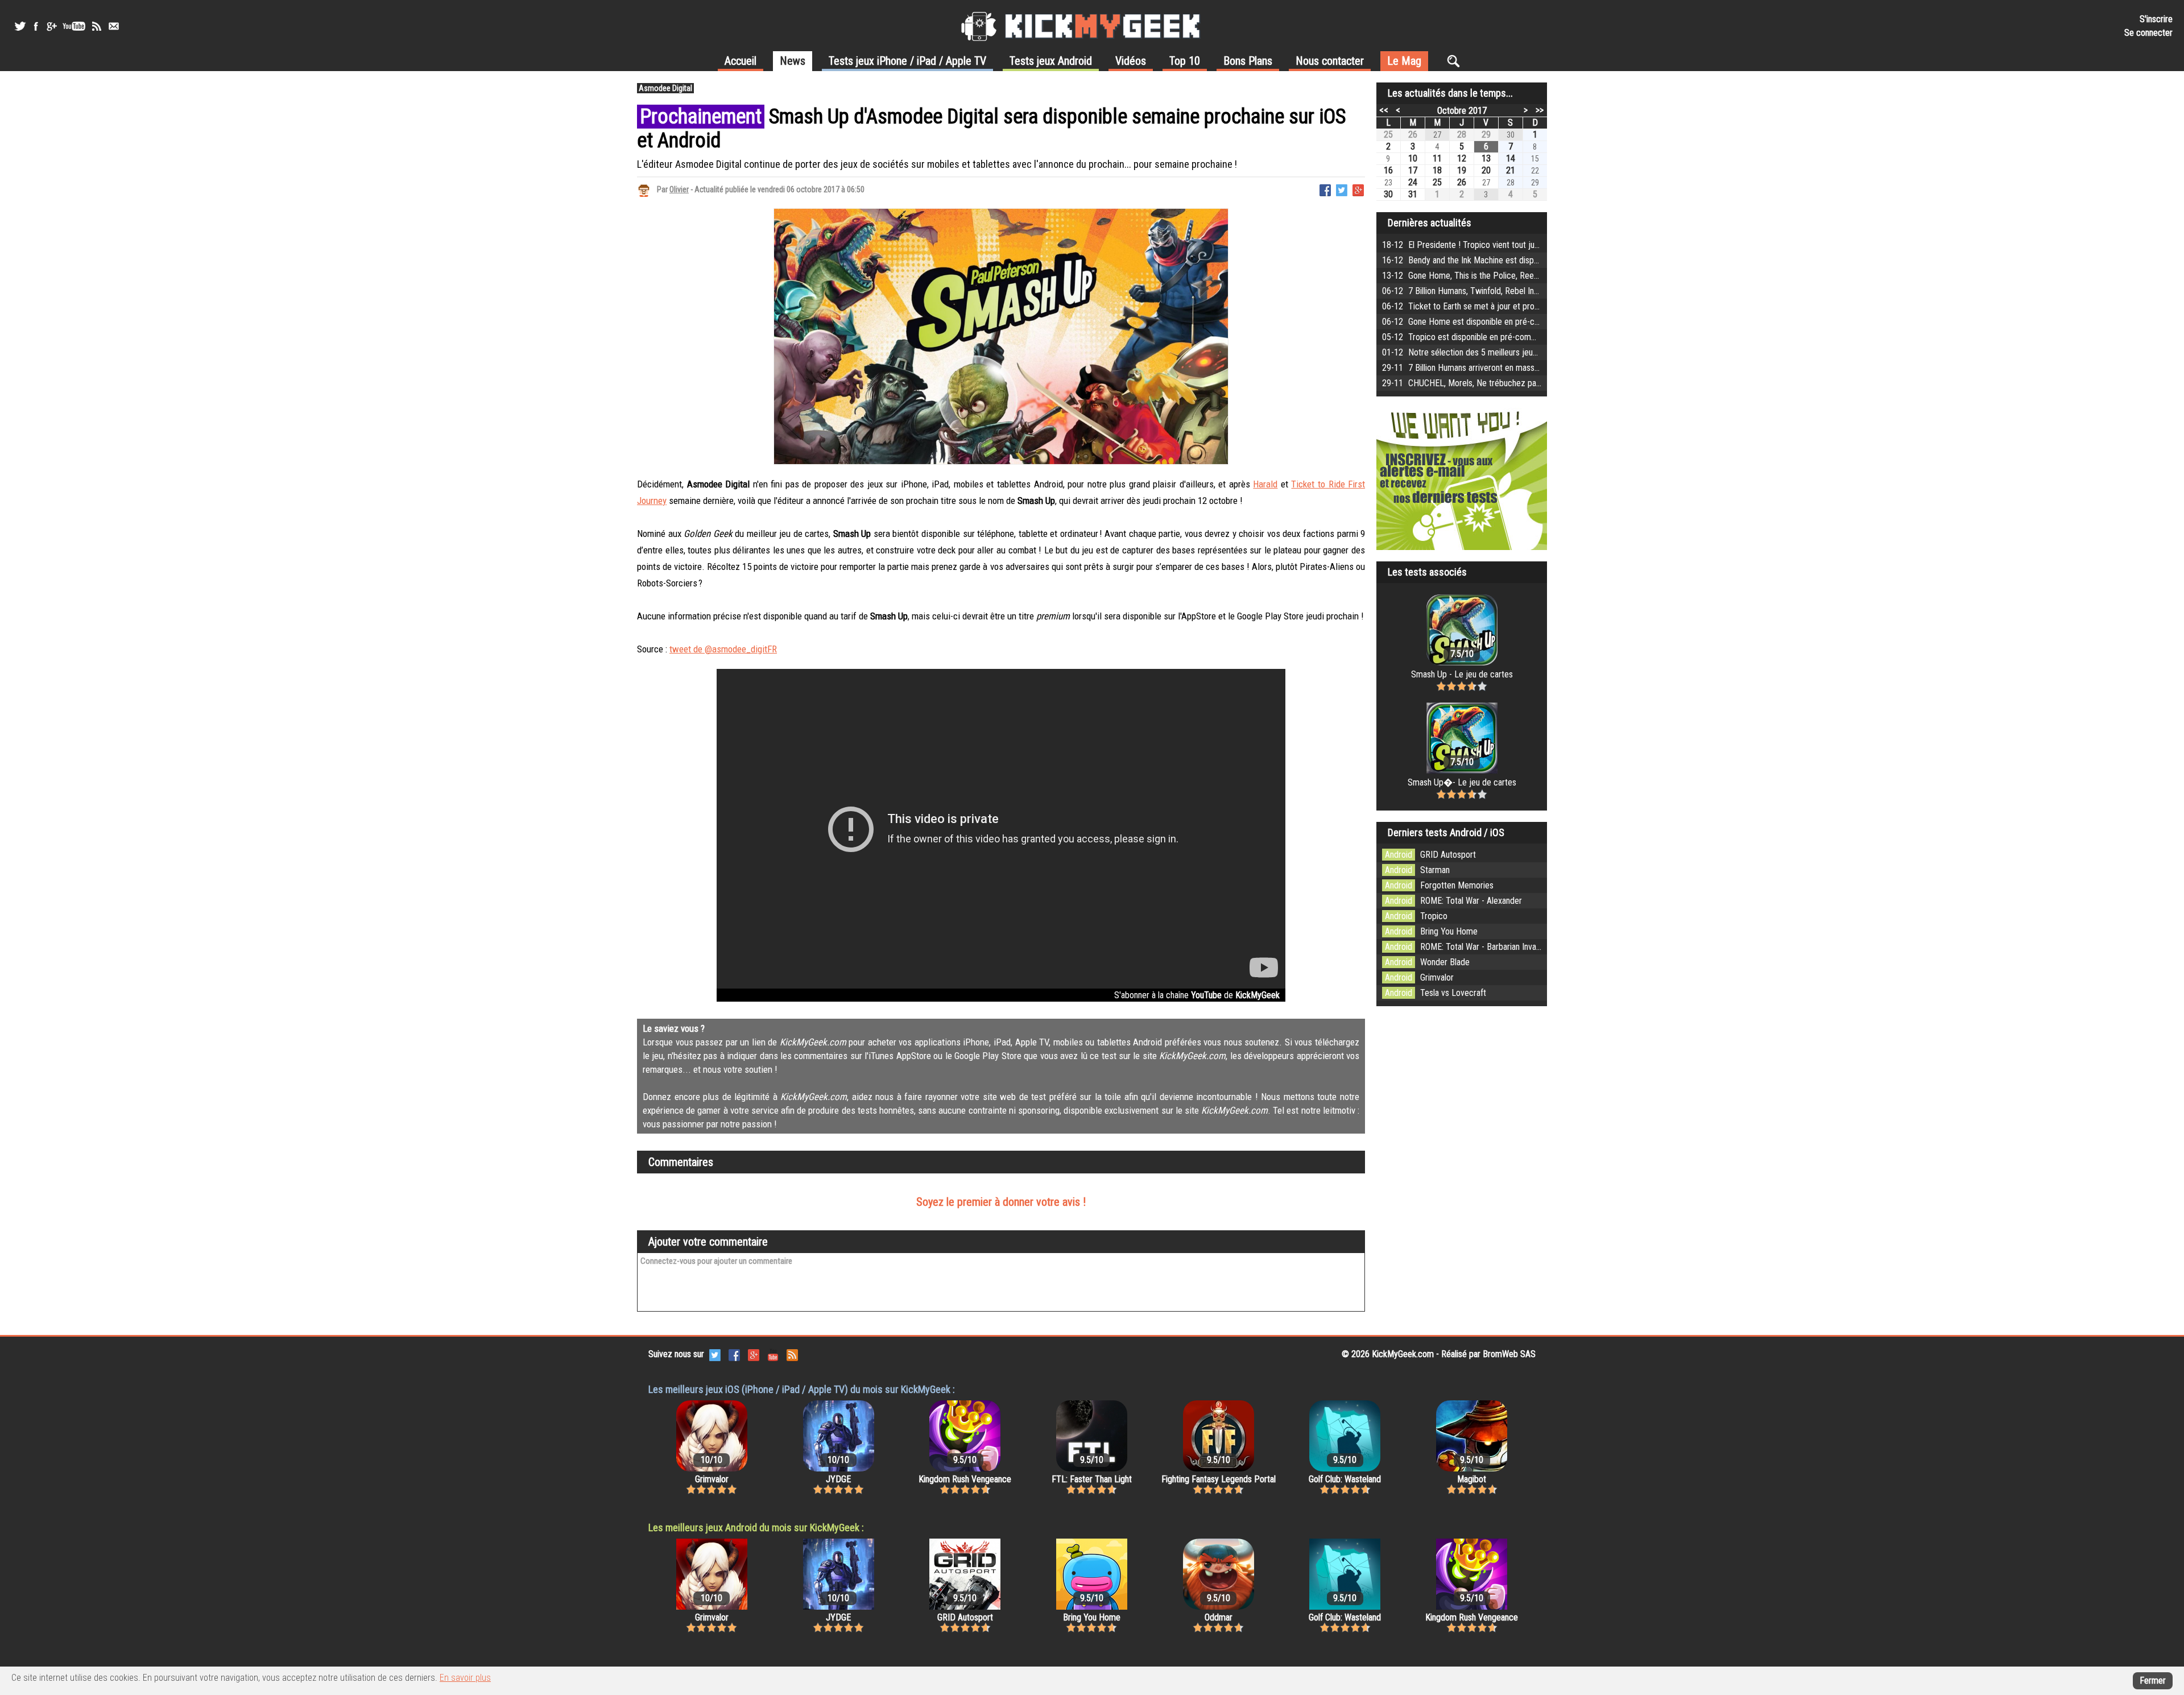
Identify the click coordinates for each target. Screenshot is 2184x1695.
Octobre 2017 (1462, 111)
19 (1462, 170)
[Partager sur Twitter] (1342, 189)
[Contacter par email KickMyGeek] (114, 26)
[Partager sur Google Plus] (1358, 189)
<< (1384, 110)
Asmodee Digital (665, 88)
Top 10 (1185, 61)
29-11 (1501, 368)
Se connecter (2148, 33)
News (793, 61)
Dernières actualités (1430, 223)
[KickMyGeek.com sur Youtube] (773, 1355)
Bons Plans (1248, 61)
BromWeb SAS (1509, 1354)
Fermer (2153, 1680)
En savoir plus (465, 1678)
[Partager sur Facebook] (1325, 189)
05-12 (1540, 337)
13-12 (1523, 276)
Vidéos (1131, 61)
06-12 (1530, 291)
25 (1388, 135)
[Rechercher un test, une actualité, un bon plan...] (1456, 61)
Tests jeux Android (1051, 61)
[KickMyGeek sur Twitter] (20, 26)
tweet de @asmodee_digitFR (723, 649)
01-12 (1509, 352)
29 (1486, 135)
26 (1413, 135)
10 (1413, 158)
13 (1486, 158)
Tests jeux (907, 61)
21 (1511, 170)
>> (1540, 110)
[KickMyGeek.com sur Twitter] (715, 1355)
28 (1462, 135)
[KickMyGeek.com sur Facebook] (734, 1355)
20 (1486, 170)
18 (1437, 170)
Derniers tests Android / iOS (1446, 832)
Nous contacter (1330, 61)
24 (1413, 182)
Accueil (741, 61)
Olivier (679, 189)
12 (1462, 158)
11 (1437, 158)
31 (1413, 194)
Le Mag (1404, 61)
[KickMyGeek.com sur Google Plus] (754, 1355)
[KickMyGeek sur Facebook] (36, 26)
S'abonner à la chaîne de (1197, 995)
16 (1388, 170)
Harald (1265, 484)
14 (1511, 158)
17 (1413, 170)
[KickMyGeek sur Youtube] (74, 26)
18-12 (1496, 245)
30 (1388, 194)
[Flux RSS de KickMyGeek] (97, 26)
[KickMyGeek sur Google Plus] (51, 26)
